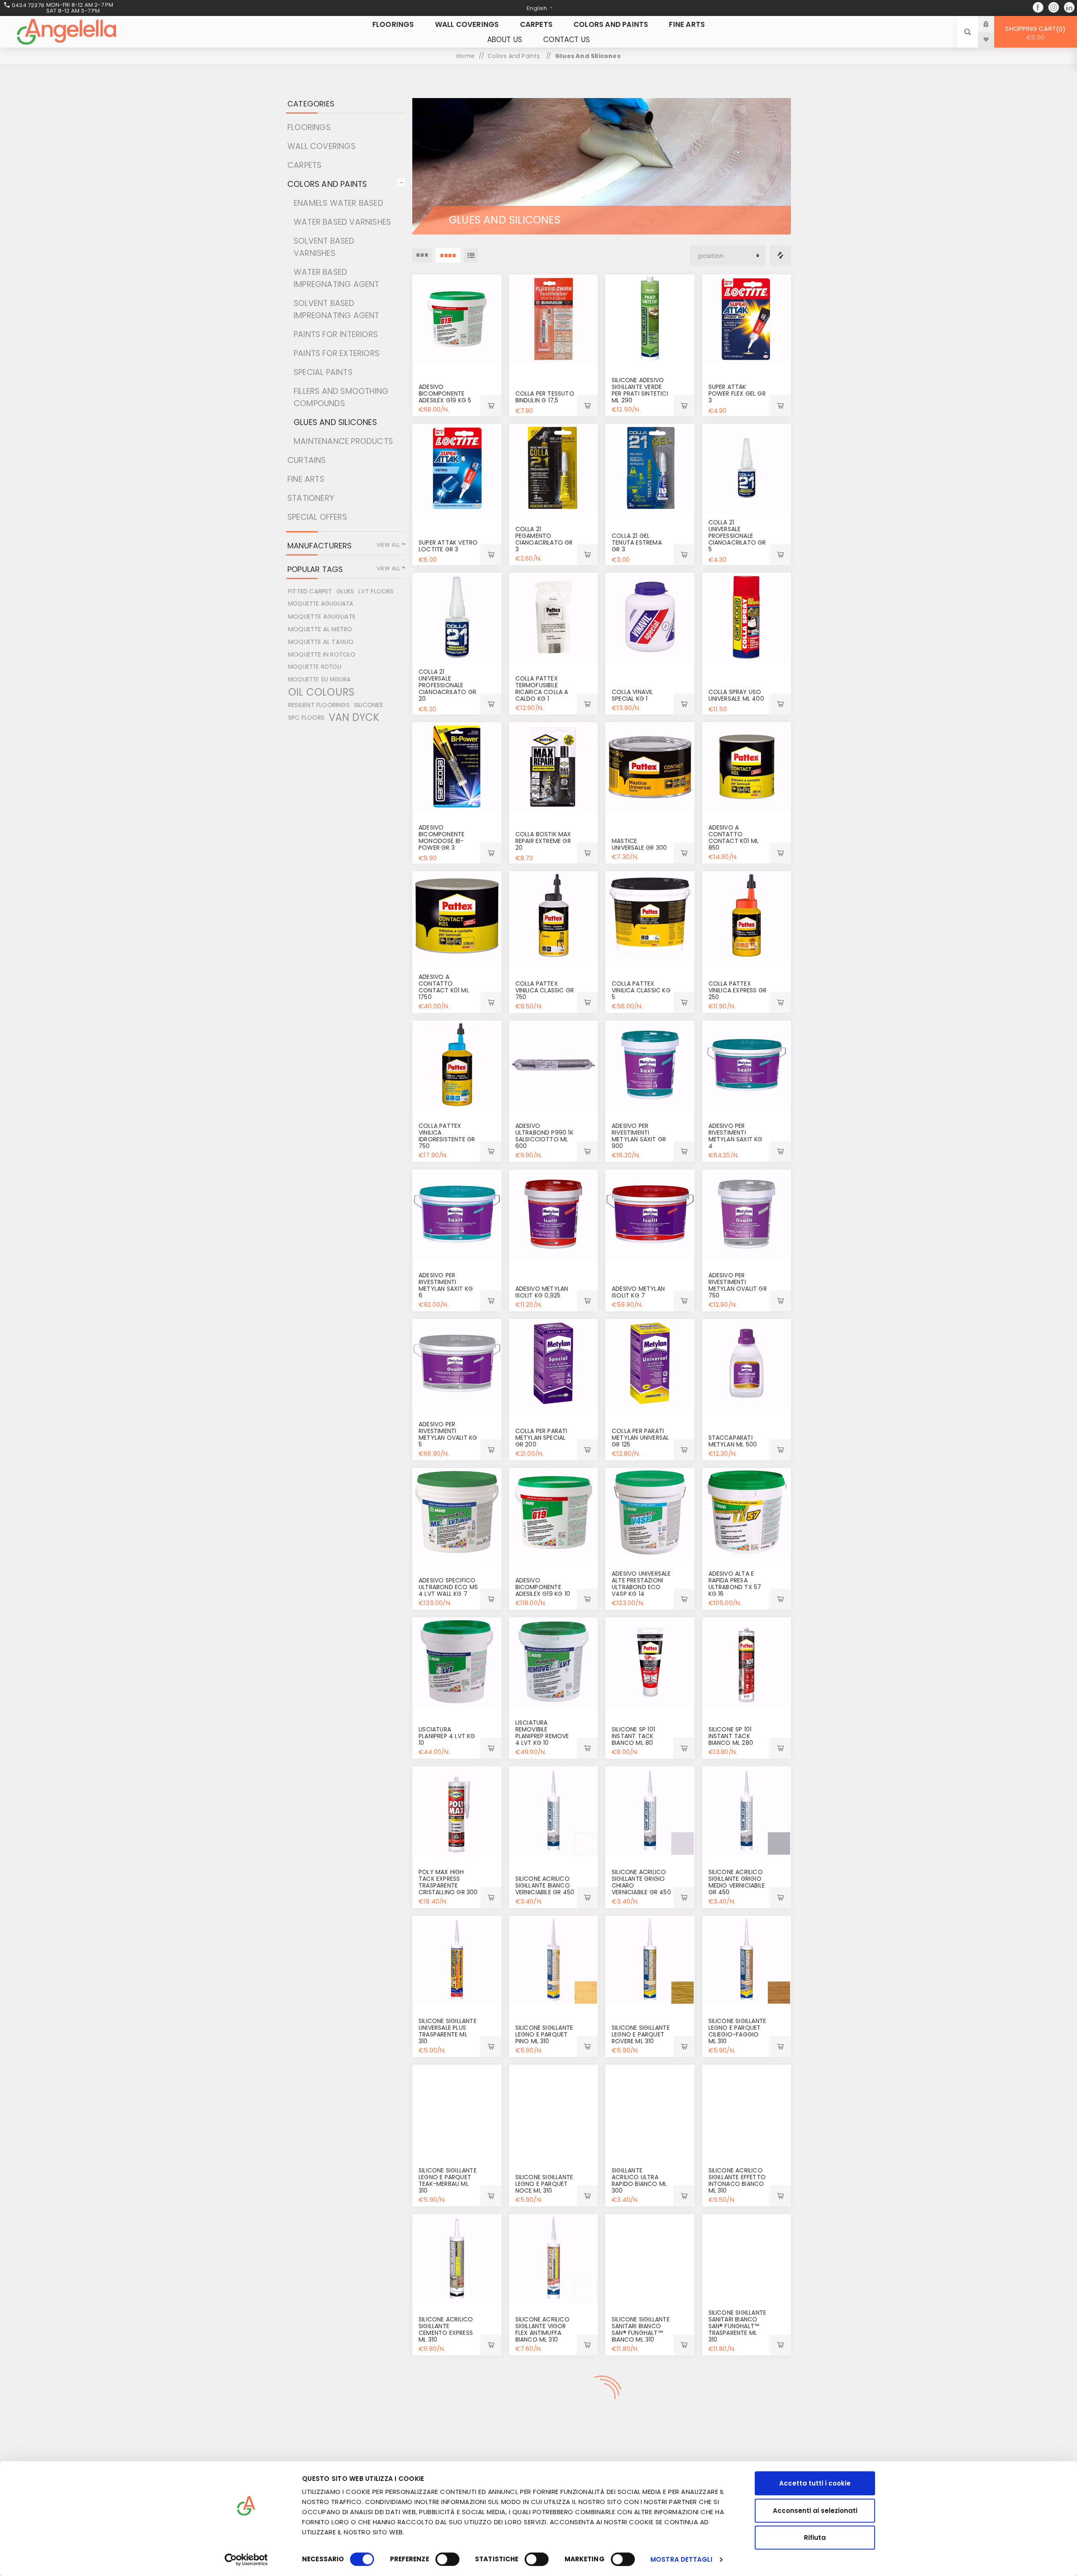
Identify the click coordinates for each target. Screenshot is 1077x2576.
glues (345, 591)
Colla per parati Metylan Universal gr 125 (640, 1438)
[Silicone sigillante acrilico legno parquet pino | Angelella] (554, 1960)
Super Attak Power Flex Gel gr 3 (737, 393)
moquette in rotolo (322, 654)
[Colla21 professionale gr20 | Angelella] (457, 617)
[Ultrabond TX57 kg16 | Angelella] (747, 1513)
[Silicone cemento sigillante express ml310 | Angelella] (457, 2259)
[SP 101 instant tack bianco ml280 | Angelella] (747, 1662)
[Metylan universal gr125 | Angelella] (650, 1364)
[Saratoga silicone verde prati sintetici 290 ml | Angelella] (650, 319)
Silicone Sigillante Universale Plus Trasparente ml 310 (448, 2031)
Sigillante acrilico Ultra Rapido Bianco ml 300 (639, 2180)
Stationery (311, 498)
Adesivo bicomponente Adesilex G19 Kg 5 (445, 393)
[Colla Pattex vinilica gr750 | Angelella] (554, 916)
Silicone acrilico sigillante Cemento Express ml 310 (446, 2329)
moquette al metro (320, 629)
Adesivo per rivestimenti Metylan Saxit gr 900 (639, 1136)
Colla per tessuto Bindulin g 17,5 (545, 397)
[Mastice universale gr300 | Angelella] (650, 767)
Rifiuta (815, 2537)
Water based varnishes (342, 222)
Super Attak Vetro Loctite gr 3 (448, 546)
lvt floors (376, 591)
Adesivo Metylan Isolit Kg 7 (638, 1292)
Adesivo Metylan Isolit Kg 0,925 (542, 1292)
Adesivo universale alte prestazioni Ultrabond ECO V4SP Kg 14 (641, 1584)
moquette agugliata (321, 604)
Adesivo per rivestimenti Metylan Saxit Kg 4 (736, 1136)
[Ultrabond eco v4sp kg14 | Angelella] (650, 1513)
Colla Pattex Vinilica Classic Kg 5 (641, 990)
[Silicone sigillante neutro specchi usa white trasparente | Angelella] (457, 2408)
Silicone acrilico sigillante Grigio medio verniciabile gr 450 (737, 1882)
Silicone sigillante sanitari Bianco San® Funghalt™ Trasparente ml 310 (737, 2326)
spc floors (306, 718)
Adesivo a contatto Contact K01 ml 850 (734, 837)
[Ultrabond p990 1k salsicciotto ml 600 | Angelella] (554, 1065)
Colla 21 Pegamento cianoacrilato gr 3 (544, 539)
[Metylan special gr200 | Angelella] (554, 1364)
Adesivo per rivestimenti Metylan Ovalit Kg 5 (448, 1434)
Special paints (323, 372)
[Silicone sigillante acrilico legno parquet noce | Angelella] (554, 2109)
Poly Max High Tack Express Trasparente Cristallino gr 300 (448, 1882)
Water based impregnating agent (337, 278)
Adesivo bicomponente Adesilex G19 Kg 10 (543, 1587)
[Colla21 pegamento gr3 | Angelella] (554, 468)
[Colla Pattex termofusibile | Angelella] (554, 617)
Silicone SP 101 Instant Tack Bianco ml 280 (731, 1736)
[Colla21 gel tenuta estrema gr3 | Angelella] (650, 468)
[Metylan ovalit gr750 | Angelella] (747, 1214)
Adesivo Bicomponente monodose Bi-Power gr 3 (442, 837)
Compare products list (780, 255)
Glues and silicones (335, 422)
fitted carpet (310, 591)
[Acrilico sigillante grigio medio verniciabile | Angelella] (747, 1811)
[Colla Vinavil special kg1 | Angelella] (650, 617)
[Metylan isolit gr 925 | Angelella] (554, 1214)
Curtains (307, 460)
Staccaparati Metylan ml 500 (733, 1441)
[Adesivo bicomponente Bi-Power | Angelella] (457, 767)
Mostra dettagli (681, 2559)
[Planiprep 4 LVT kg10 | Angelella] (457, 1662)
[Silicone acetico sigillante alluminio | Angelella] (554, 2408)
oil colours (321, 692)
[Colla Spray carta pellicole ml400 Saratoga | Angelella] (747, 617)
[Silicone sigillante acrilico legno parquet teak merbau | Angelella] (457, 2109)
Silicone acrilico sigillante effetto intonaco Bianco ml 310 (737, 2180)
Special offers (317, 517)
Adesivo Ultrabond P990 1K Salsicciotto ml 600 (544, 1136)
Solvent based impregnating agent (337, 309)
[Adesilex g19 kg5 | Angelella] (457, 319)
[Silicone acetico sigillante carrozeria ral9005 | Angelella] (650, 2408)
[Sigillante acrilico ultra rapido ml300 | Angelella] (650, 2109)
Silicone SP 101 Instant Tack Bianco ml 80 (633, 1736)
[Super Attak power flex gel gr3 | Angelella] (747, 319)
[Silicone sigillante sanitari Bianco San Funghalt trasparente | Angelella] (747, 2259)
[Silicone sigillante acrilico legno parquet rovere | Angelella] (650, 1960)
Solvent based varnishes (324, 247)
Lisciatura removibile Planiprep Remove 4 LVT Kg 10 (542, 1733)
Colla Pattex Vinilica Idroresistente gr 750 (447, 1136)
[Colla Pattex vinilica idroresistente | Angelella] (457, 1065)
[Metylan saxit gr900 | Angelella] (650, 1065)
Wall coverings (321, 146)
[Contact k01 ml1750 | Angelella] (457, 916)
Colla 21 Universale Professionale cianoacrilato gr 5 (737, 536)
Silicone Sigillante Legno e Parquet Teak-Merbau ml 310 (448, 2180)
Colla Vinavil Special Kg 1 (633, 695)
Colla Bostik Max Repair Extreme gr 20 (543, 841)
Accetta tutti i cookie (815, 2483)
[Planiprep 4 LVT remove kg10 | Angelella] (554, 1662)
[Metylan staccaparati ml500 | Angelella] (747, 1364)
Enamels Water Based (338, 203)
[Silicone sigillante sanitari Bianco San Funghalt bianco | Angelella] (650, 2259)
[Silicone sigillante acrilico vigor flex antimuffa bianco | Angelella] (554, 2259)
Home (466, 56)
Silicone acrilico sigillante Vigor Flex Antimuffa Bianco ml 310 (542, 2329)
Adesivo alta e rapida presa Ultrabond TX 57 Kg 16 (735, 1584)
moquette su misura (320, 679)
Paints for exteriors (337, 353)
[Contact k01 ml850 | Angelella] (747, 767)
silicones (369, 705)
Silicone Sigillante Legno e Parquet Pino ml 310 (544, 2034)
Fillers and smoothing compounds (341, 397)
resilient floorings (319, 705)
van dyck (354, 718)
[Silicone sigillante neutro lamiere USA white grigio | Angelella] (747, 2408)
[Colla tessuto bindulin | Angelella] (554, 319)
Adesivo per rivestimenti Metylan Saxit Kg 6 (446, 1285)
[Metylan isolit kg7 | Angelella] (650, 1214)
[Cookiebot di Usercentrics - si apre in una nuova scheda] (246, 2560)
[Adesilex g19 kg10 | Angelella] (554, 1513)
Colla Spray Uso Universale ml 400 (736, 695)
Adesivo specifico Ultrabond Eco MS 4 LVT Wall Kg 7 (448, 1587)
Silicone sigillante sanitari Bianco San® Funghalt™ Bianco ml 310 (641, 2329)
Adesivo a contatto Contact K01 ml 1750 (444, 987)
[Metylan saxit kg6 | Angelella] (457, 1214)
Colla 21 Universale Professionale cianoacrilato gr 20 (447, 685)
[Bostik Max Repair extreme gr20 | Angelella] (554, 767)
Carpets (304, 165)
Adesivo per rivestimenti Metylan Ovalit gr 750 (738, 1285)
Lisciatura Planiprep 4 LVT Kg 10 (447, 1736)
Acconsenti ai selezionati (815, 2511)
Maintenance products (343, 441)
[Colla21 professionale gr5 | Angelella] (747, 468)
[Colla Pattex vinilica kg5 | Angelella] (650, 916)
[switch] (447, 2559)
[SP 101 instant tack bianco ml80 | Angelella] (650, 1662)
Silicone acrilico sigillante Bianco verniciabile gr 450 (545, 1885)
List (471, 255)
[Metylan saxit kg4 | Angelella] (747, 1065)
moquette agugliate (322, 617)
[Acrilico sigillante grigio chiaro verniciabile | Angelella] (650, 1811)
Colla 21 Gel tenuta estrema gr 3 (637, 542)
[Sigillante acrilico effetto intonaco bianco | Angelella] (747, 2109)
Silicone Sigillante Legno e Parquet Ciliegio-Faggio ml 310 (737, 2031)
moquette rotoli (315, 667)
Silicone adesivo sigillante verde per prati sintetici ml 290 (640, 390)
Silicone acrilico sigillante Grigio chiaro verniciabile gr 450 (641, 1882)
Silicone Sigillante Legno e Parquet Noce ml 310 (544, 2184)
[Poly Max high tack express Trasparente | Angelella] (457, 1811)
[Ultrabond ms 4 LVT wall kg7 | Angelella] (457, 1513)
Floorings (309, 127)
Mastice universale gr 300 (639, 844)
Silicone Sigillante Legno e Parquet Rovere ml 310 (641, 2034)
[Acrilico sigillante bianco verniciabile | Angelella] (554, 1811)
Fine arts (306, 479)
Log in (992, 24)
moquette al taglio (321, 642)
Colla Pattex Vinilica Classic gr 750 (545, 990)
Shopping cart (1034, 33)
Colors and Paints (327, 184)
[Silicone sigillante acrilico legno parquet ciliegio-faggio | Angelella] (747, 1960)
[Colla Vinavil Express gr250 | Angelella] (747, 916)
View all (388, 545)
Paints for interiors (336, 334)
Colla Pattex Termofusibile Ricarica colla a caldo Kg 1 (542, 689)
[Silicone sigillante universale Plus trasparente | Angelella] (457, 1960)
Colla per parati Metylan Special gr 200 (541, 1438)
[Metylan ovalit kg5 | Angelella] (457, 1364)
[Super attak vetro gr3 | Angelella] (457, 468)
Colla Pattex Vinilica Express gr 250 (738, 990)
